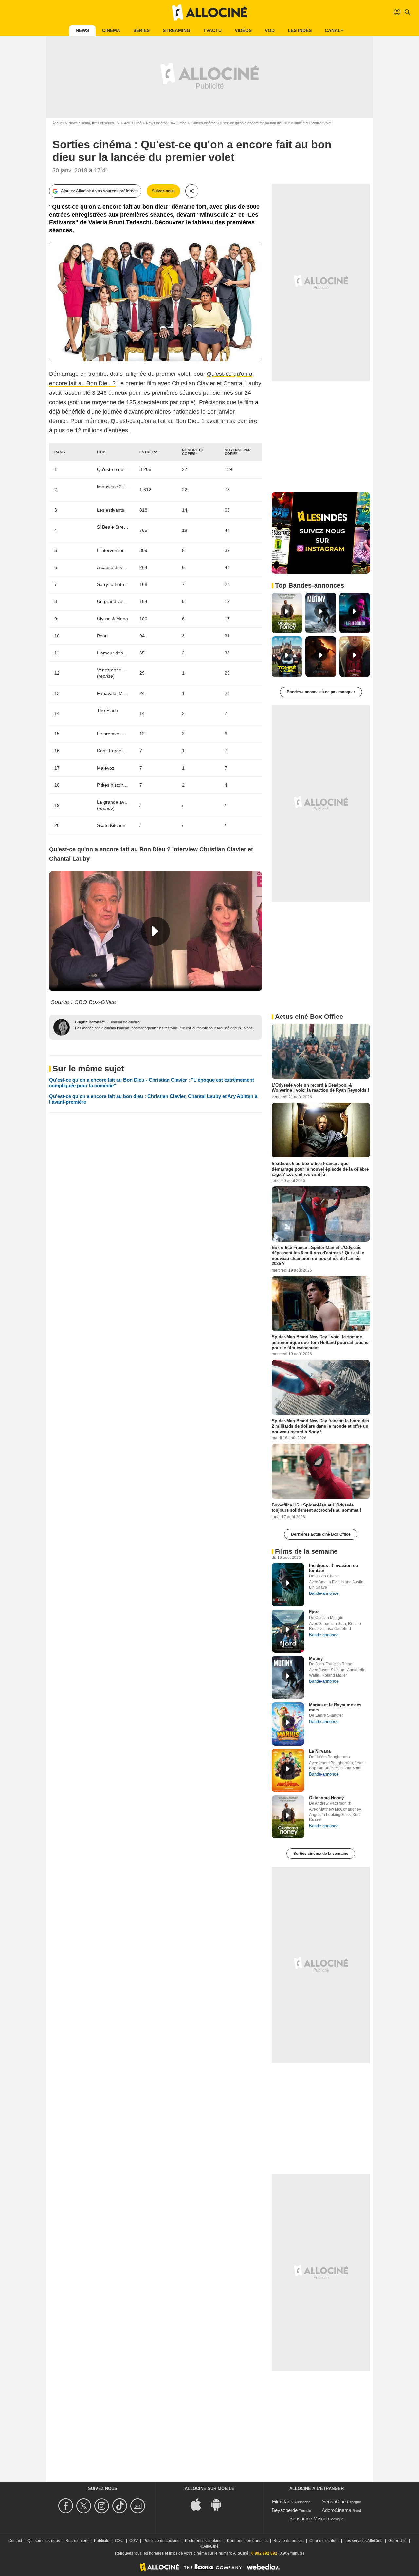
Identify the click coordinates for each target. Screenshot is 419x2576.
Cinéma (111, 30)
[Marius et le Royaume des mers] (288, 1724)
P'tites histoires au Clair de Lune (113, 785)
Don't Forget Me (113, 751)
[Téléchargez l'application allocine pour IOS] (199, 2504)
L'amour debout (113, 653)
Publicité (102, 2541)
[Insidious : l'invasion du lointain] (288, 1585)
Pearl (102, 636)
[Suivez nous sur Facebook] (67, 2506)
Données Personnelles (247, 2541)
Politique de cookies (161, 2541)
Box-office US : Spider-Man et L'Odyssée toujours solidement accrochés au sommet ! (316, 1508)
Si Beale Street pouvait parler (113, 527)
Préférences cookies (203, 2541)
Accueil (58, 123)
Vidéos (243, 30)
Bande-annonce (324, 1593)
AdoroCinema (337, 2510)
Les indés (300, 30)
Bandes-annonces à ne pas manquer (321, 692)
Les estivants (110, 510)
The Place (107, 710)
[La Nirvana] (288, 1770)
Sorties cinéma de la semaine (321, 1854)
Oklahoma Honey (326, 1798)
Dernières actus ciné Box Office (321, 1534)
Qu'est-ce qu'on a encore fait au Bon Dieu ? (113, 469)
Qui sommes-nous (44, 2541)
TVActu (212, 30)
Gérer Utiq (397, 2541)
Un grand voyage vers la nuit (113, 601)
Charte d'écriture (324, 2541)
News (82, 30)
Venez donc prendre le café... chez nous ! (113, 670)
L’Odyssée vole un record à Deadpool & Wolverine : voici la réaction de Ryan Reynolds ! (320, 1088)
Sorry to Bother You (113, 584)
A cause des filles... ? (113, 567)
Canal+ (334, 30)
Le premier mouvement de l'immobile (113, 734)
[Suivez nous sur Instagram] (103, 2506)
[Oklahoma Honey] (288, 1817)
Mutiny (316, 1658)
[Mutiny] (288, 1678)
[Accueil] (209, 12)
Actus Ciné (133, 123)
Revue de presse (289, 2541)
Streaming (176, 30)
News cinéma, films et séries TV (94, 123)
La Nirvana (320, 1751)
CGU (119, 2541)
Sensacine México (309, 2519)
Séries (141, 30)
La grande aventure (113, 802)
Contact (15, 2541)
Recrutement (77, 2541)
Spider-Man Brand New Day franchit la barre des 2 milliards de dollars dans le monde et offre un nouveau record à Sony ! (320, 1426)
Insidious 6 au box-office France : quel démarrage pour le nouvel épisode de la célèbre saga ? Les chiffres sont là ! (320, 1169)
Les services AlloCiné (364, 2541)
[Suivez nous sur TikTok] (121, 2506)
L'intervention (111, 550)
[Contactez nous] (139, 2506)
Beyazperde (285, 2510)
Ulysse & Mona (112, 619)
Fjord (314, 1612)
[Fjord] (288, 1631)
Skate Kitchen (111, 825)
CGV (134, 2541)
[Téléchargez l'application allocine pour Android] (220, 2504)
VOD (270, 30)
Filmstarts (283, 2502)
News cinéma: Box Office (166, 123)
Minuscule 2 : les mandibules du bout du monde (113, 487)
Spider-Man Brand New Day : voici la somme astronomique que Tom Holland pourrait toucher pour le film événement (321, 1342)
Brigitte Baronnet (90, 1022)
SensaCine (334, 2502)
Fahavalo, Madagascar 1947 (113, 693)
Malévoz (106, 768)
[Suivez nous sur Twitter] (85, 2506)
